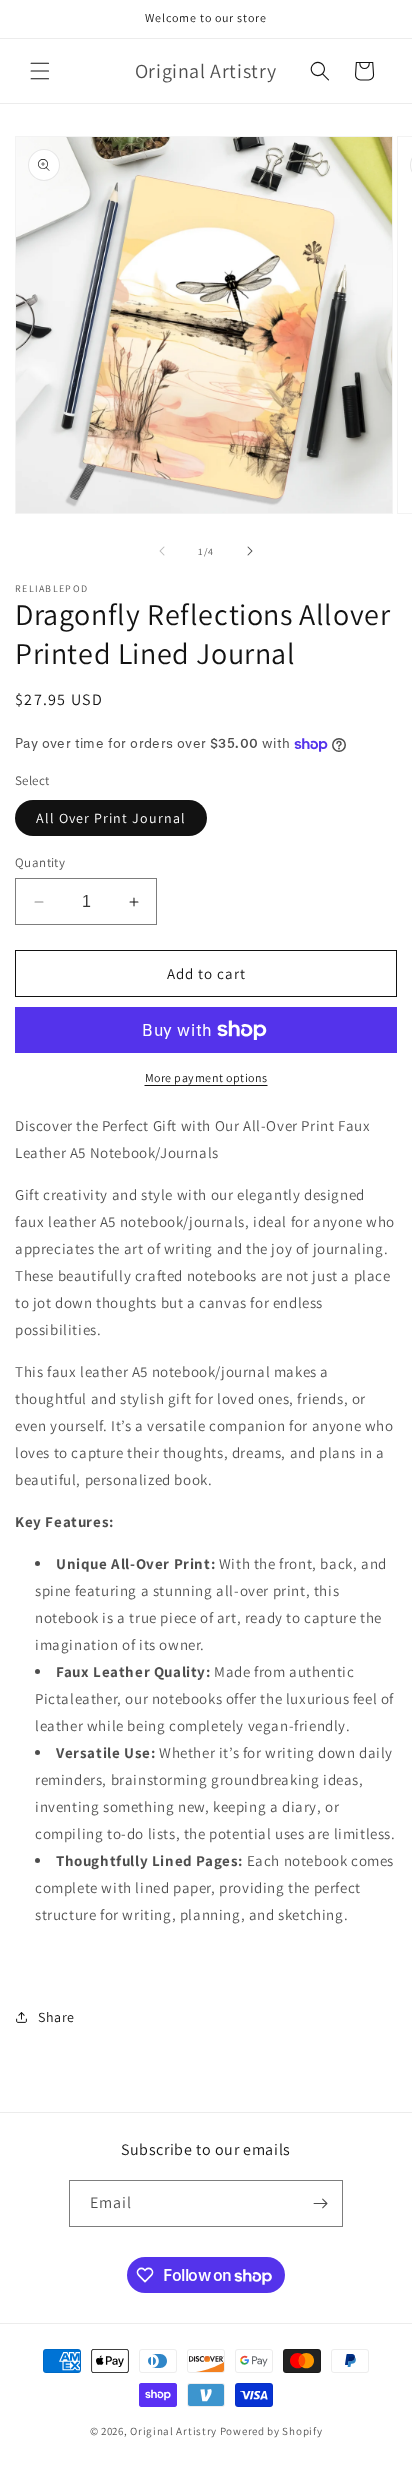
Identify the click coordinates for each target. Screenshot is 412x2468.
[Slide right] (250, 551)
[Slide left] (162, 551)
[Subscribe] (320, 2203)
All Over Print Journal (111, 818)
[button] (40, 71)
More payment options (206, 1077)
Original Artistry (173, 2431)
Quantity (40, 862)
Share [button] (56, 2017)
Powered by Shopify (271, 2431)
